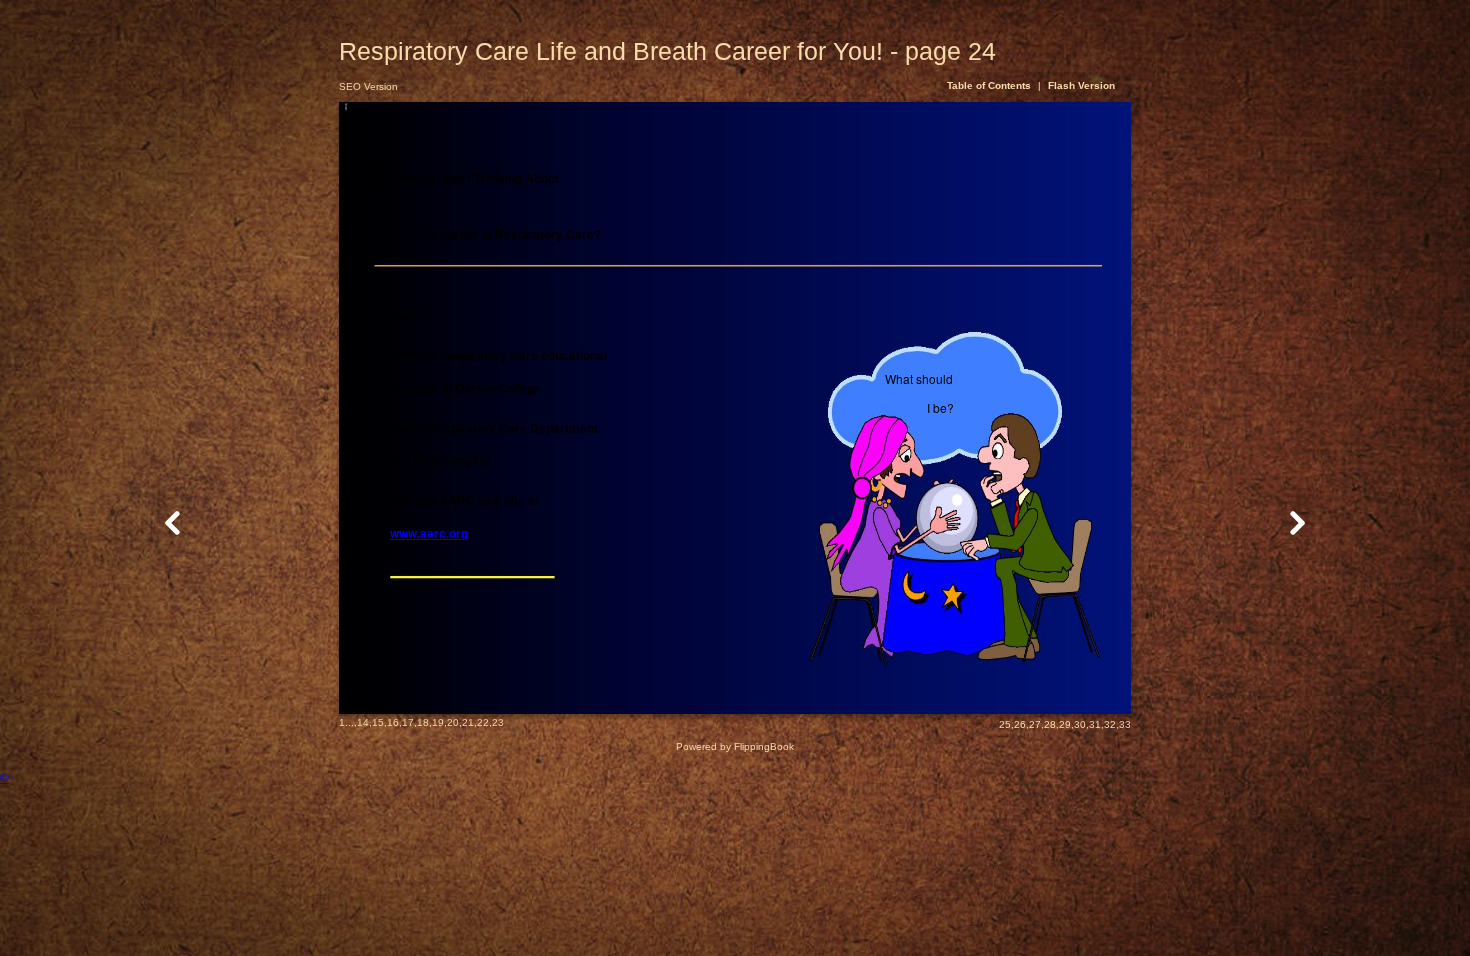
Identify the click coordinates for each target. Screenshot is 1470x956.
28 (1050, 724)
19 (438, 722)
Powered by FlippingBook (735, 746)
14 (363, 722)
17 (408, 722)
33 (1125, 724)
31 (1095, 724)
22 (483, 722)
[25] (1297, 522)
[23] (173, 522)
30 (1080, 724)
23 (498, 722)
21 (468, 722)
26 (1020, 724)
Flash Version (1081, 85)
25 (1005, 724)
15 (378, 722)
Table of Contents (990, 85)
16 (393, 722)
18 (423, 722)
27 (1035, 724)
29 (1065, 724)
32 (1110, 724)
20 (453, 722)
